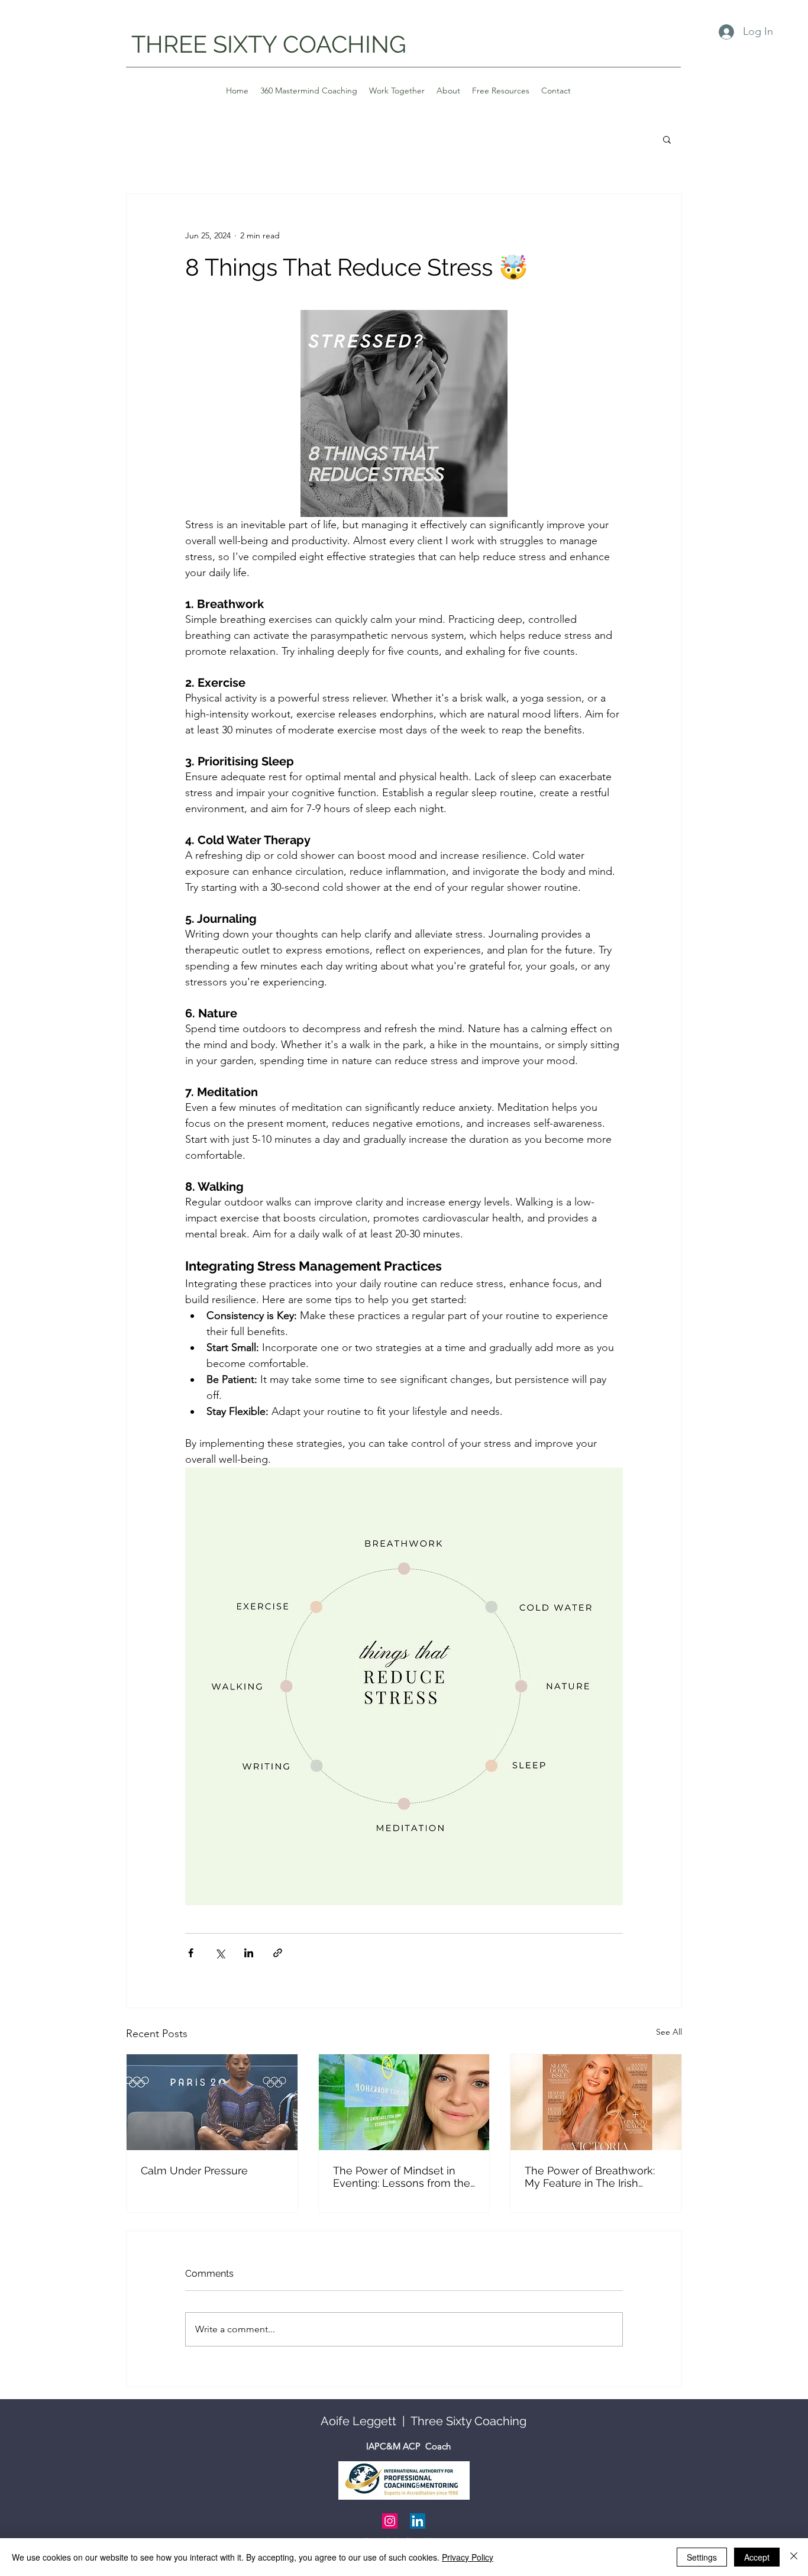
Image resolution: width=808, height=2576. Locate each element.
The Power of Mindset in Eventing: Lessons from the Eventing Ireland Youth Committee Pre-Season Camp (402, 2177)
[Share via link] (278, 1953)
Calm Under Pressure (194, 2171)
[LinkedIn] (418, 2521)
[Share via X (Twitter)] (220, 1953)
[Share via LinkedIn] (249, 1953)
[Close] (794, 2557)
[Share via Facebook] (191, 1953)
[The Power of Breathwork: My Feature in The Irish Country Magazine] (596, 2102)
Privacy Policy (468, 2557)
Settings (702, 2557)
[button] (667, 139)
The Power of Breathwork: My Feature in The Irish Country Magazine (590, 2177)
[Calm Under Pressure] (212, 2102)
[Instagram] (390, 2521)
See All (669, 2032)
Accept (757, 2557)
